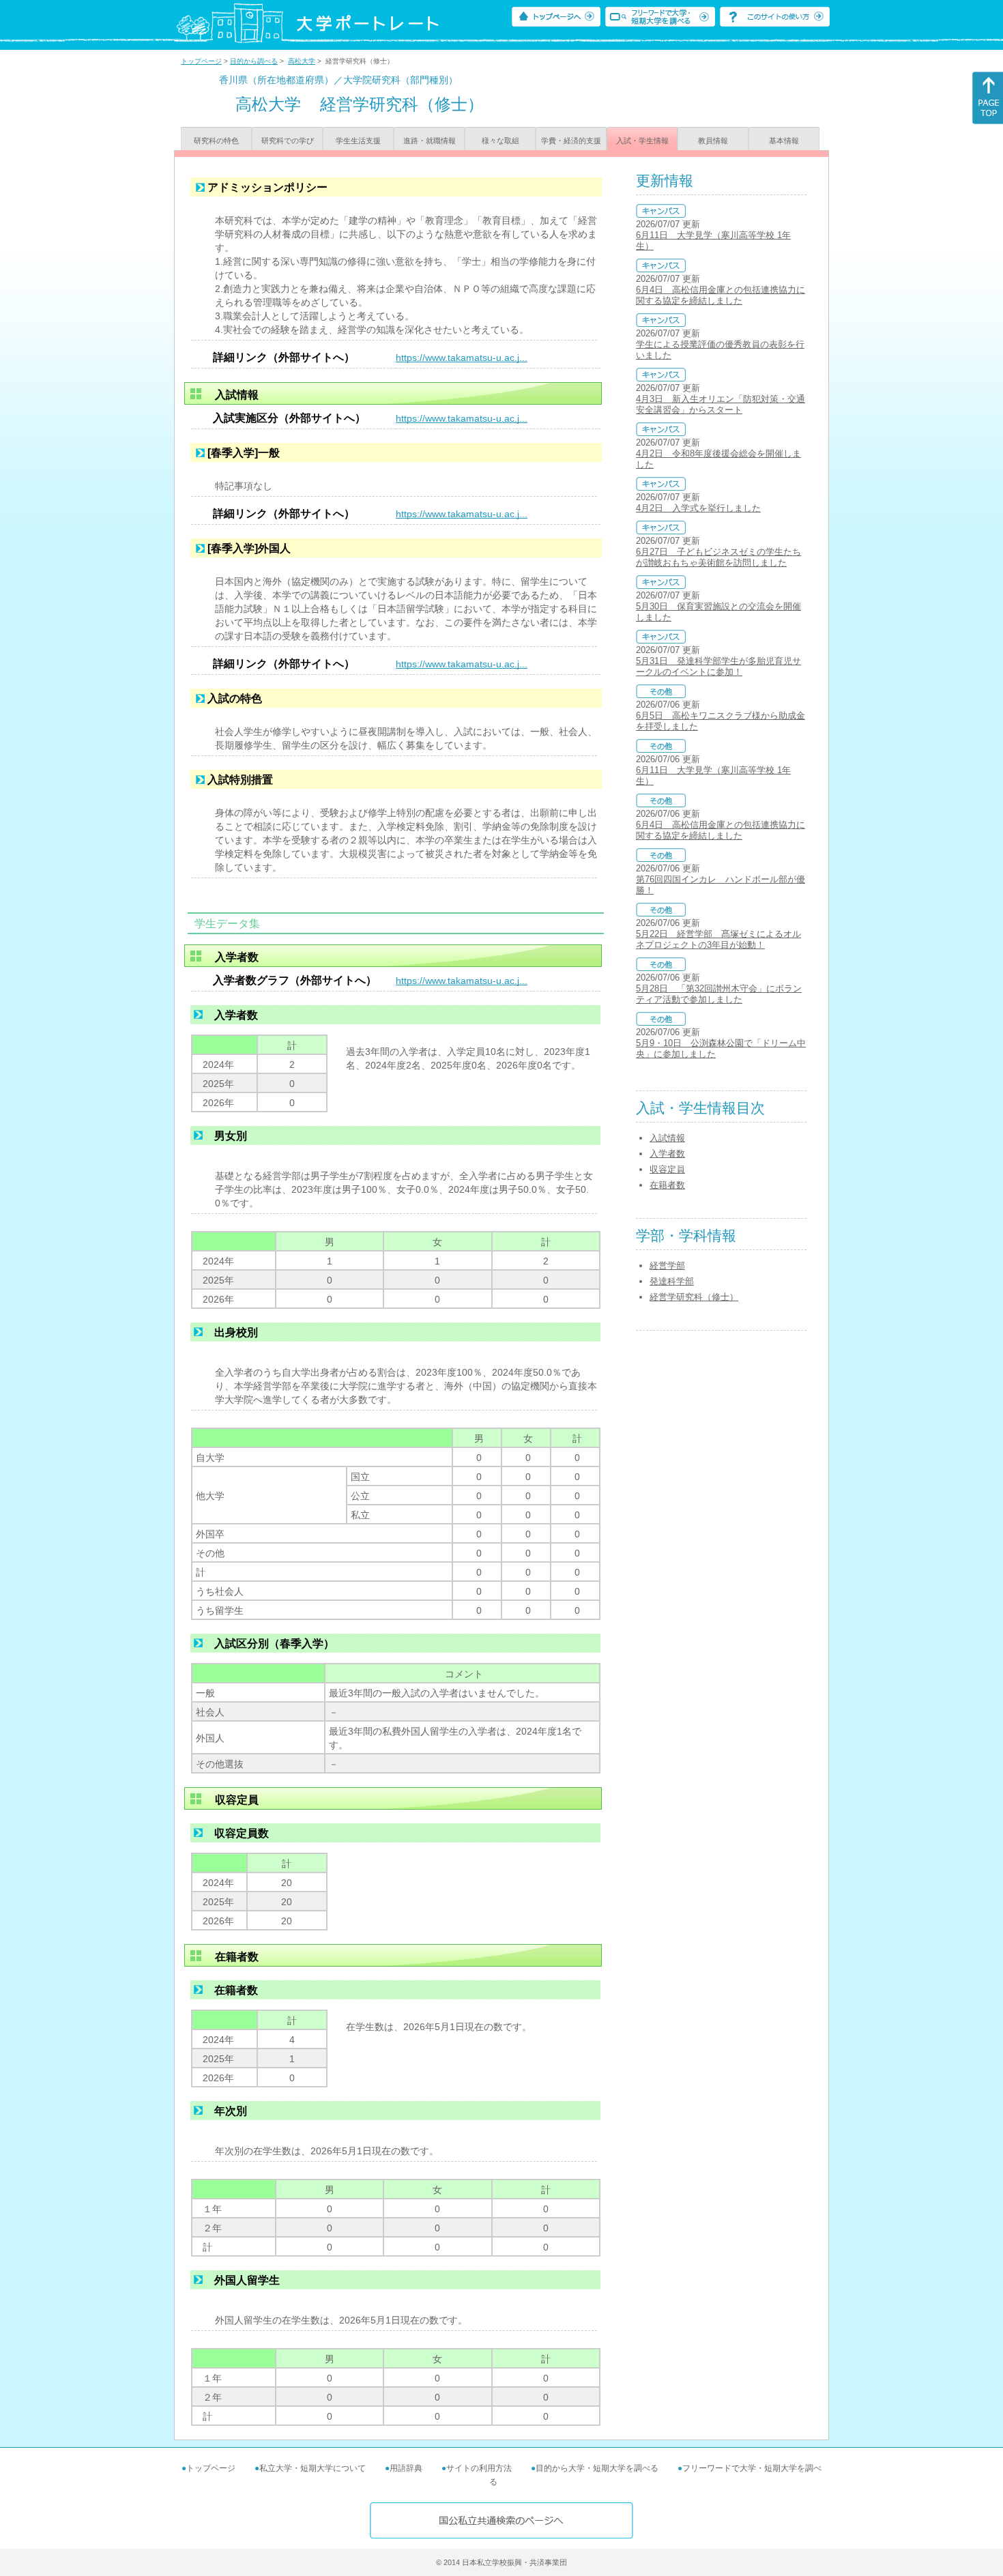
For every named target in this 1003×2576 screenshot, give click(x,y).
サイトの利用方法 (479, 2468)
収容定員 (667, 1169)
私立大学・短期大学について (312, 2468)
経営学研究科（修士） (694, 1297)
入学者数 (667, 1154)
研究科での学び (288, 141)
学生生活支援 (358, 141)
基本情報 (784, 141)
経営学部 (667, 1265)
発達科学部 (672, 1281)
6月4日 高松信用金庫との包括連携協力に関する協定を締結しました (721, 295)
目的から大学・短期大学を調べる (597, 2468)
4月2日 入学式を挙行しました (698, 508)
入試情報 (667, 1138)
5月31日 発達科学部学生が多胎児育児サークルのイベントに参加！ (718, 666)
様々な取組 (500, 141)
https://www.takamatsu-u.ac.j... (462, 358)
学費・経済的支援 (571, 141)
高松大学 (302, 61)
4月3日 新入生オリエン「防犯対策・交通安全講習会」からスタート (721, 404)
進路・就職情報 (430, 141)
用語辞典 (406, 2468)
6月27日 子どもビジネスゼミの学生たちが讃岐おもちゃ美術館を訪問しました (718, 557)
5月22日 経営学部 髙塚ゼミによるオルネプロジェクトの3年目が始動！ (718, 939)
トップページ (201, 61)
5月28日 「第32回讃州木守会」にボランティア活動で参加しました (719, 994)
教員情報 (713, 141)
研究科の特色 (216, 141)
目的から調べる (254, 61)
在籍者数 (667, 1185)
